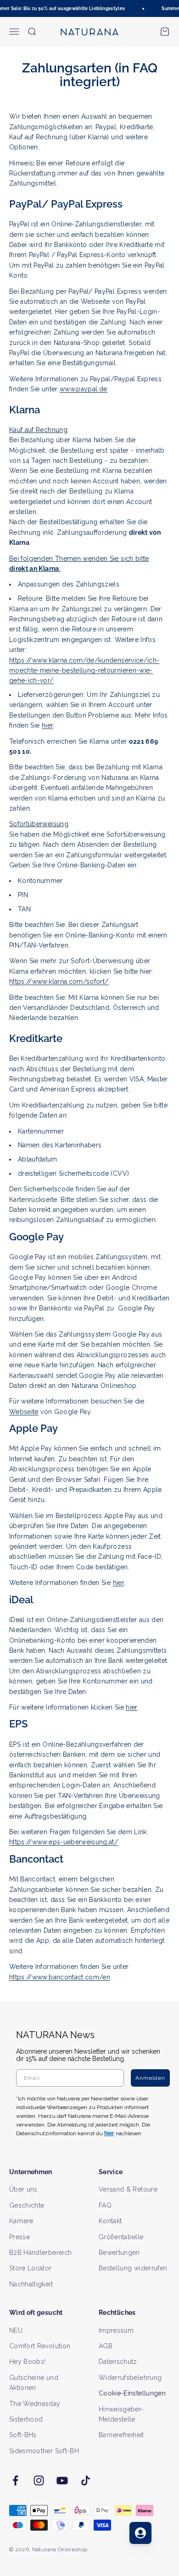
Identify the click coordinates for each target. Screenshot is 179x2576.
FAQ (105, 2205)
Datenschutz (118, 2362)
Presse (20, 2237)
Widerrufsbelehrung (130, 2378)
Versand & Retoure (128, 2189)
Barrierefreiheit (121, 2435)
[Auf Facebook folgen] (15, 2480)
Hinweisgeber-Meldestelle (121, 2414)
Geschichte (27, 2205)
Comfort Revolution (40, 2346)
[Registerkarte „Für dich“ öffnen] (140, 2533)
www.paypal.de (84, 389)
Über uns (23, 2189)
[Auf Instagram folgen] (39, 2480)
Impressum (116, 2330)
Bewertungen (119, 2253)
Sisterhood (26, 2419)
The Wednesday (35, 2404)
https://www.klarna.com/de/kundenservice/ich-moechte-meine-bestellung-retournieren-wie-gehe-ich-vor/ (84, 671)
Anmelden (150, 2078)
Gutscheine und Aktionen (34, 2383)
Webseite (24, 1412)
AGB (106, 2346)
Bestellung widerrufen (133, 2268)
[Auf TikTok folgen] (86, 2480)
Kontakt (110, 2221)
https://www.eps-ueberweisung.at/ (64, 1842)
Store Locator (31, 2268)
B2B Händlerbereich (40, 2253)
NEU (16, 2330)
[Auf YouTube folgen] (62, 2480)
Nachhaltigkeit (31, 2284)
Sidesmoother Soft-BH (44, 2451)
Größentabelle (121, 2237)
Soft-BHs (23, 2435)
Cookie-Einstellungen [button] (132, 2393)
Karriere (21, 2221)
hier (47, 725)
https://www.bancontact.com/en (60, 1977)
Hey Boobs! (28, 2362)
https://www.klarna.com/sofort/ (59, 981)
